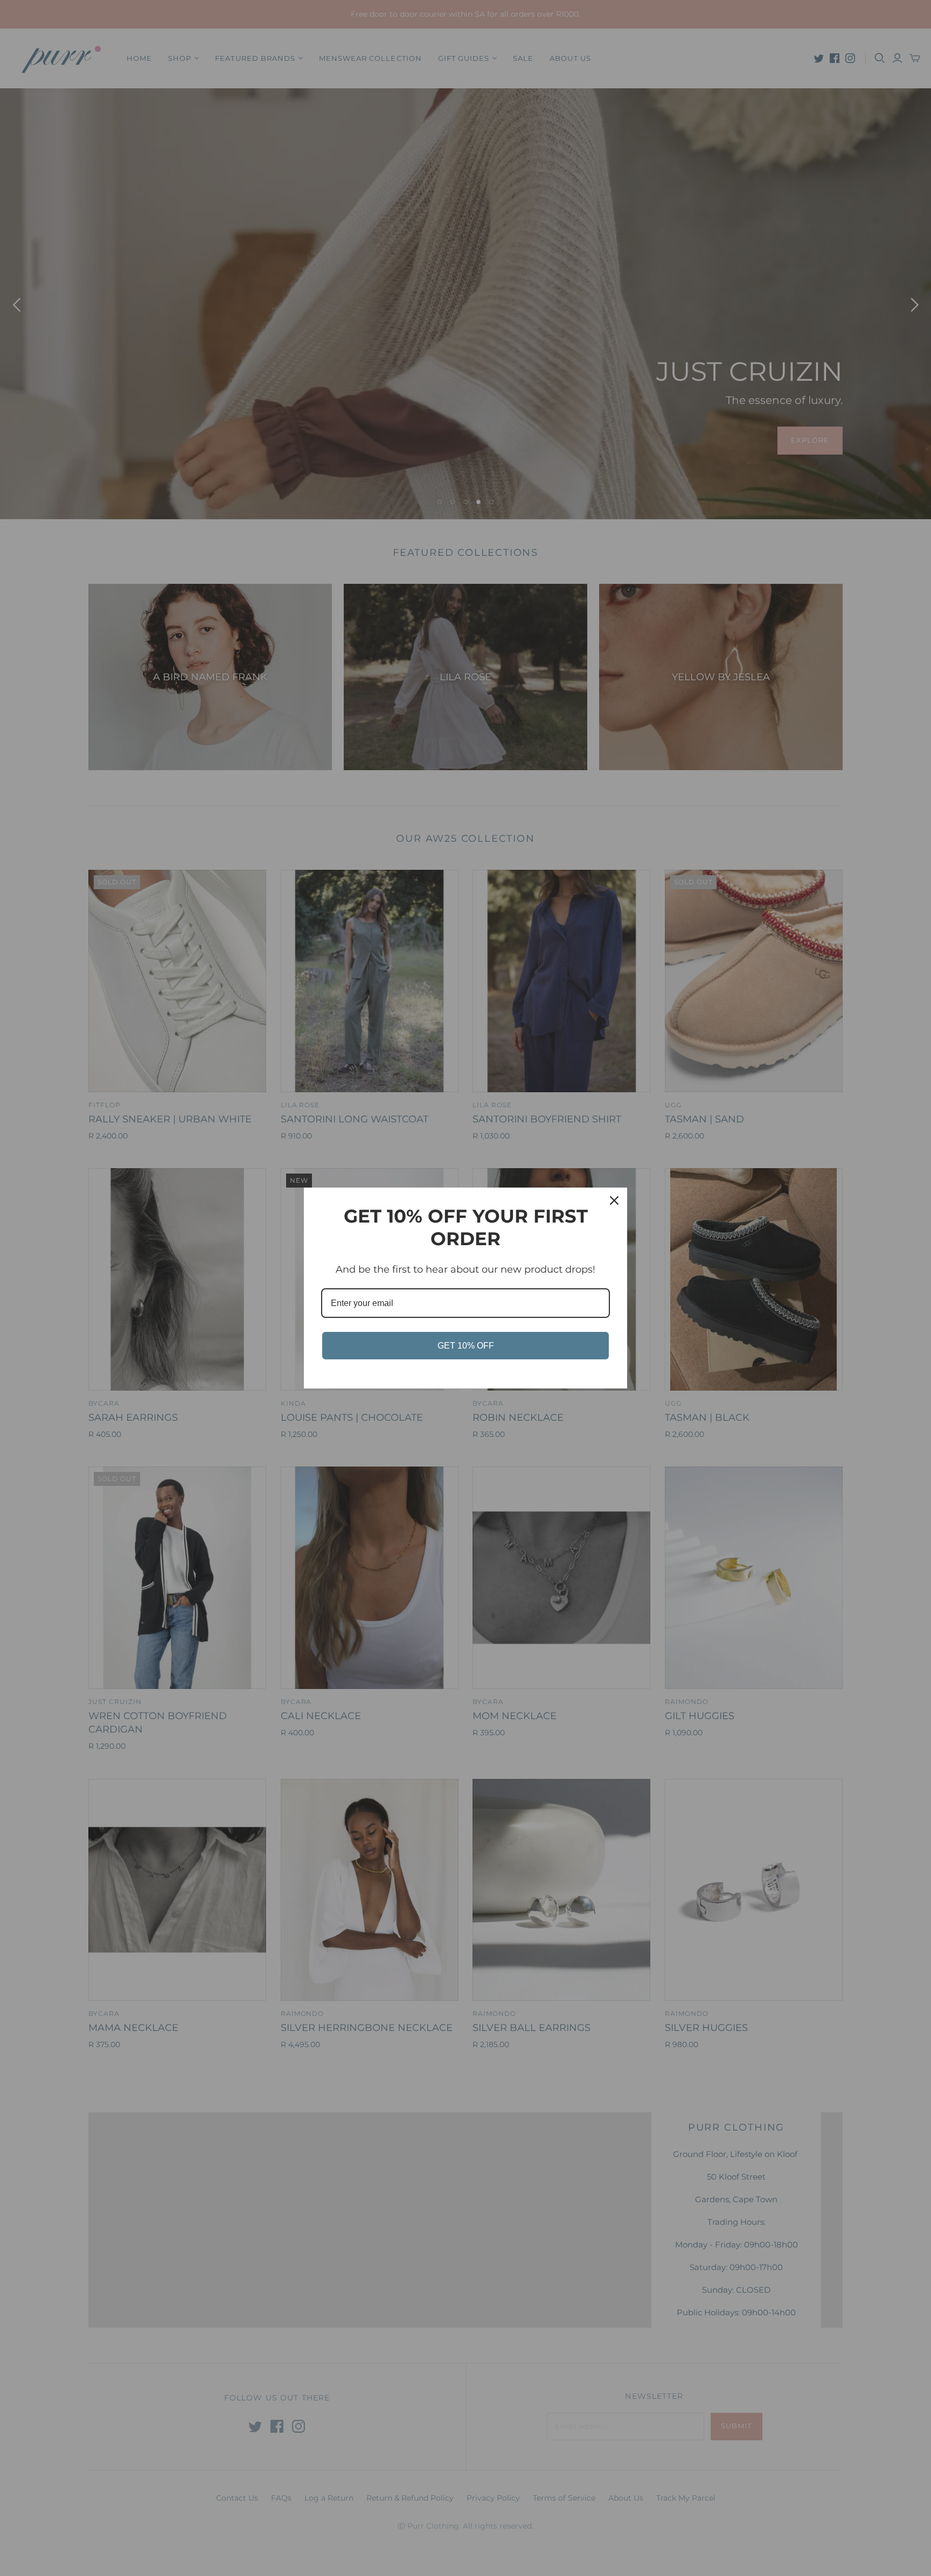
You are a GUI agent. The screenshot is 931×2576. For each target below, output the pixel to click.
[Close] (614, 1200)
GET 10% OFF (466, 1346)
